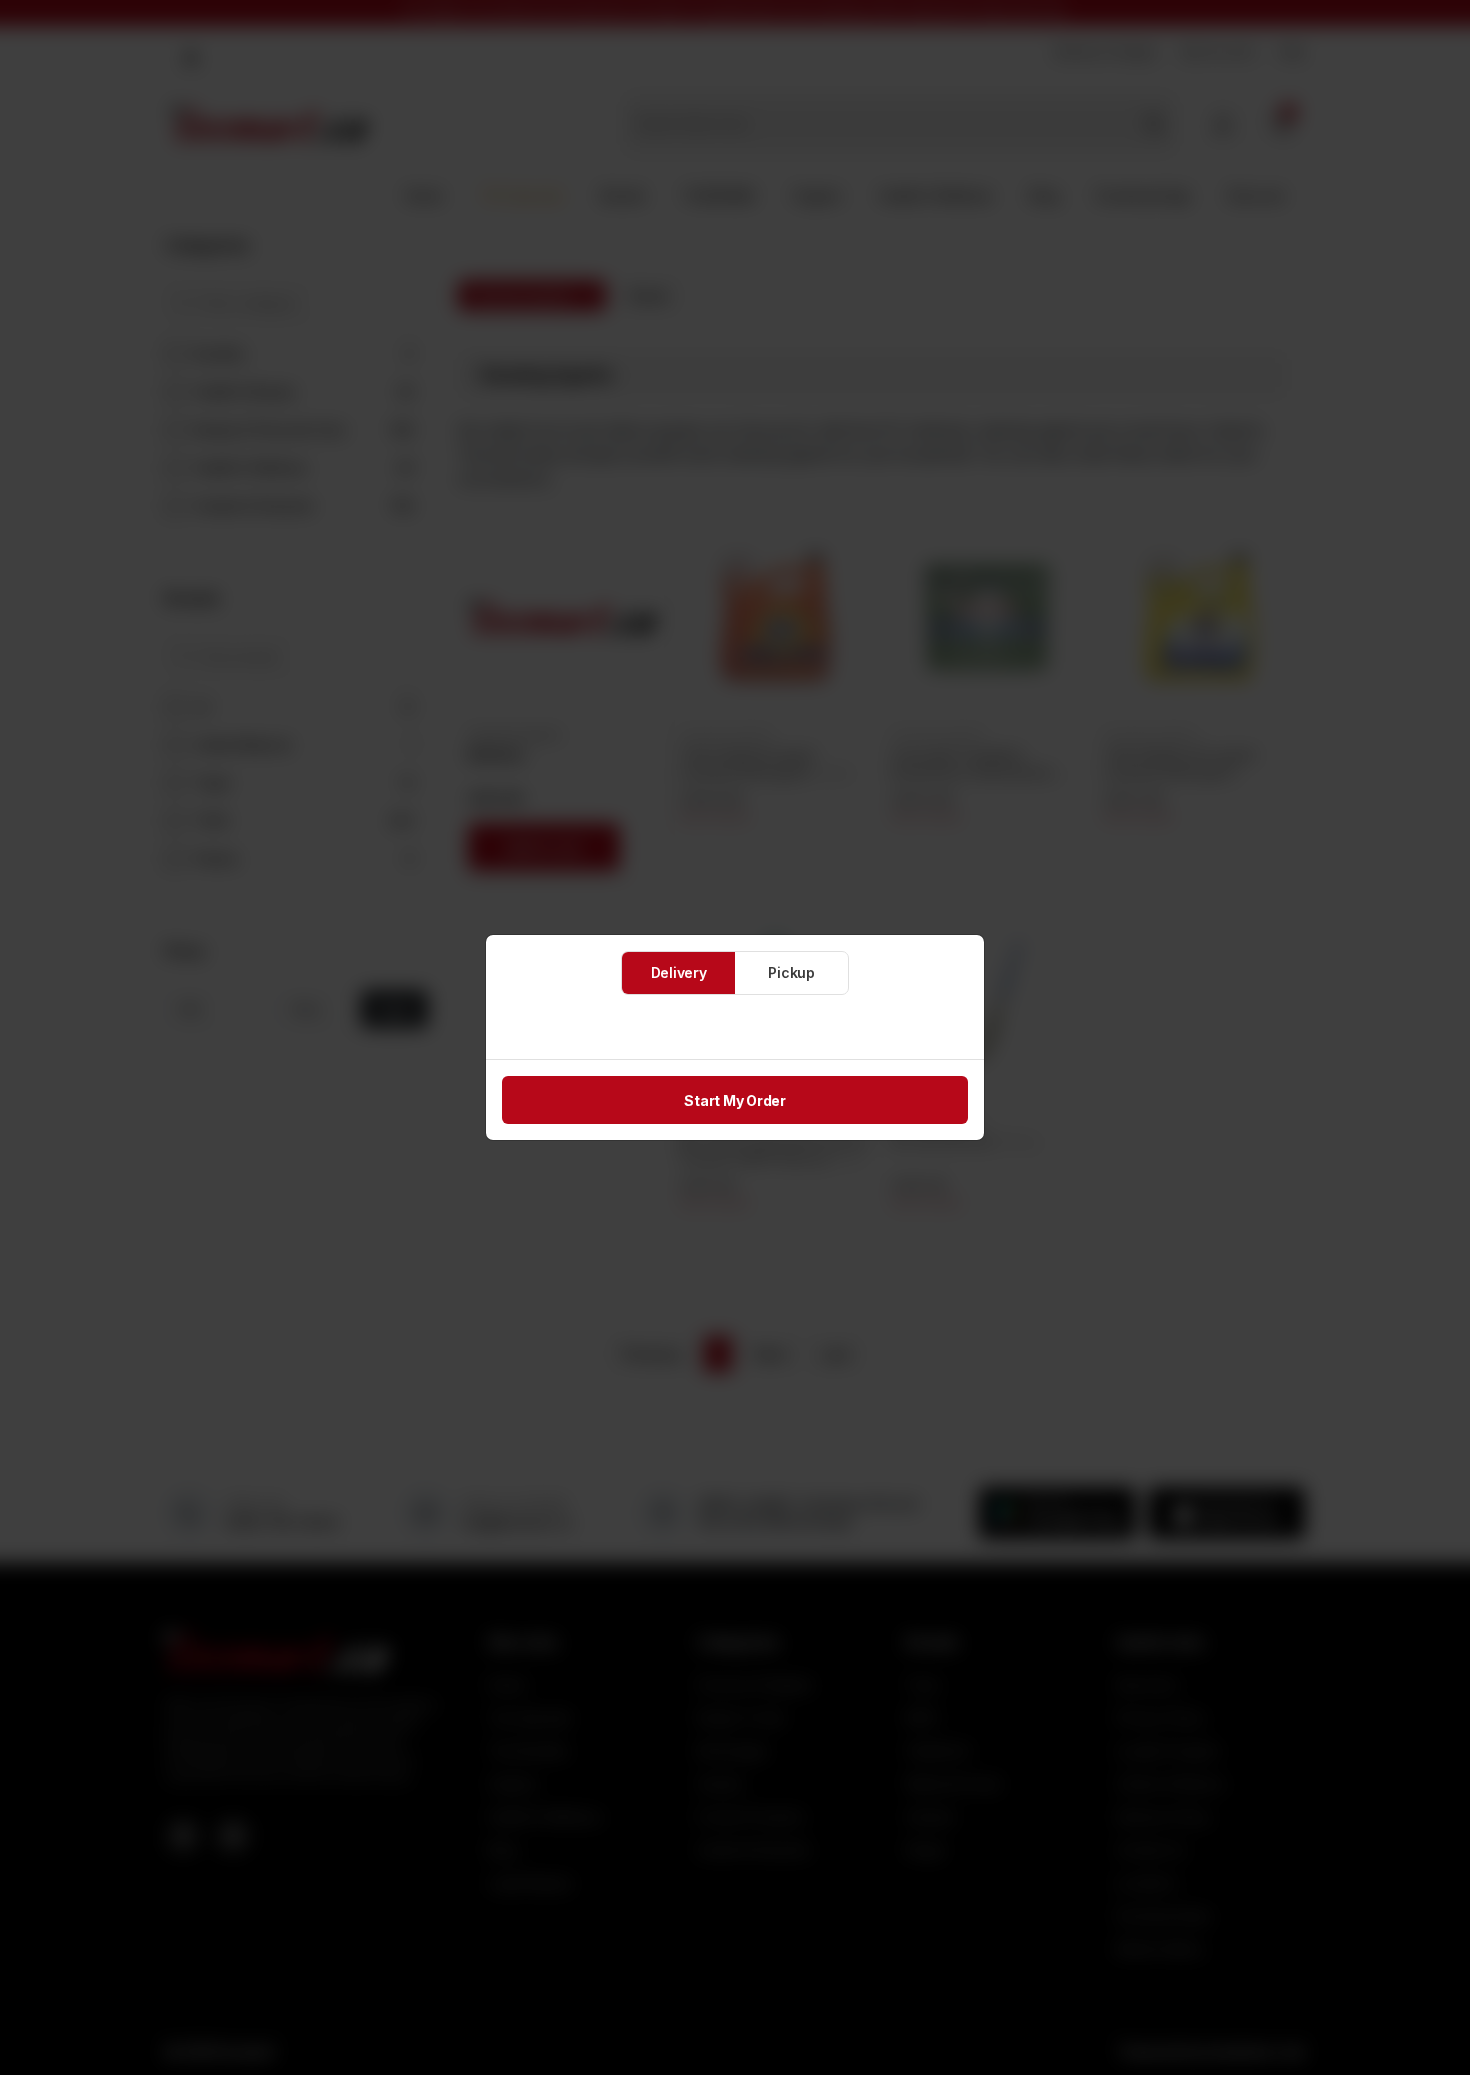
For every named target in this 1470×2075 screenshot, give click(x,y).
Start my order (735, 1100)
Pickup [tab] (791, 972)
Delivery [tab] (679, 972)
